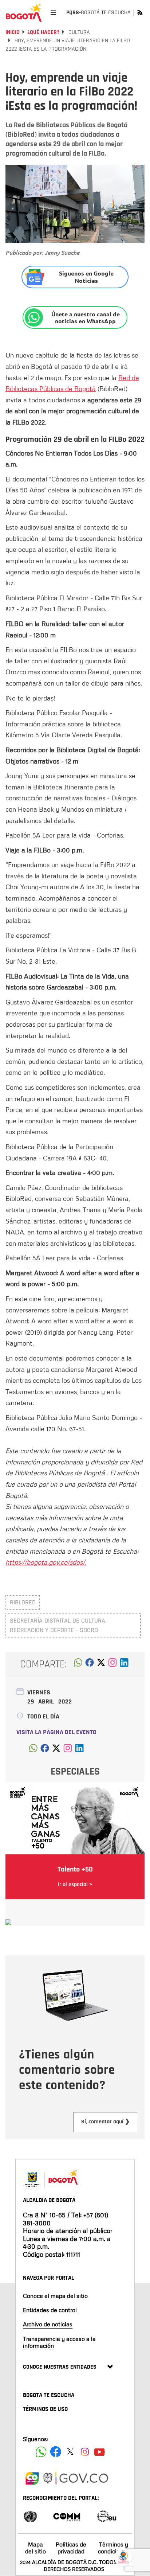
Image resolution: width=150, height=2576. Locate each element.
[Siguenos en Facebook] (41, 2452)
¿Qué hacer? (43, 32)
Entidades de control (50, 2310)
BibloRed (23, 1602)
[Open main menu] (53, 13)
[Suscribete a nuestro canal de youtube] (99, 2452)
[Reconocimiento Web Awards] (107, 2516)
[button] (78, 1664)
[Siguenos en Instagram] (85, 2452)
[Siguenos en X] (70, 2452)
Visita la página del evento (56, 1732)
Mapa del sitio (35, 2548)
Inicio (13, 32)
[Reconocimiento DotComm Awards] (67, 2516)
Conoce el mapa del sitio (55, 2296)
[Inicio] (24, 13)
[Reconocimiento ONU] (30, 2516)
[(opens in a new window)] (112, 1664)
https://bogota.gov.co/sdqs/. (46, 1562)
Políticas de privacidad (71, 2548)
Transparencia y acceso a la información (59, 2342)
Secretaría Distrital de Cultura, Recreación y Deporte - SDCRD (58, 1625)
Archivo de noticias (48, 2324)
